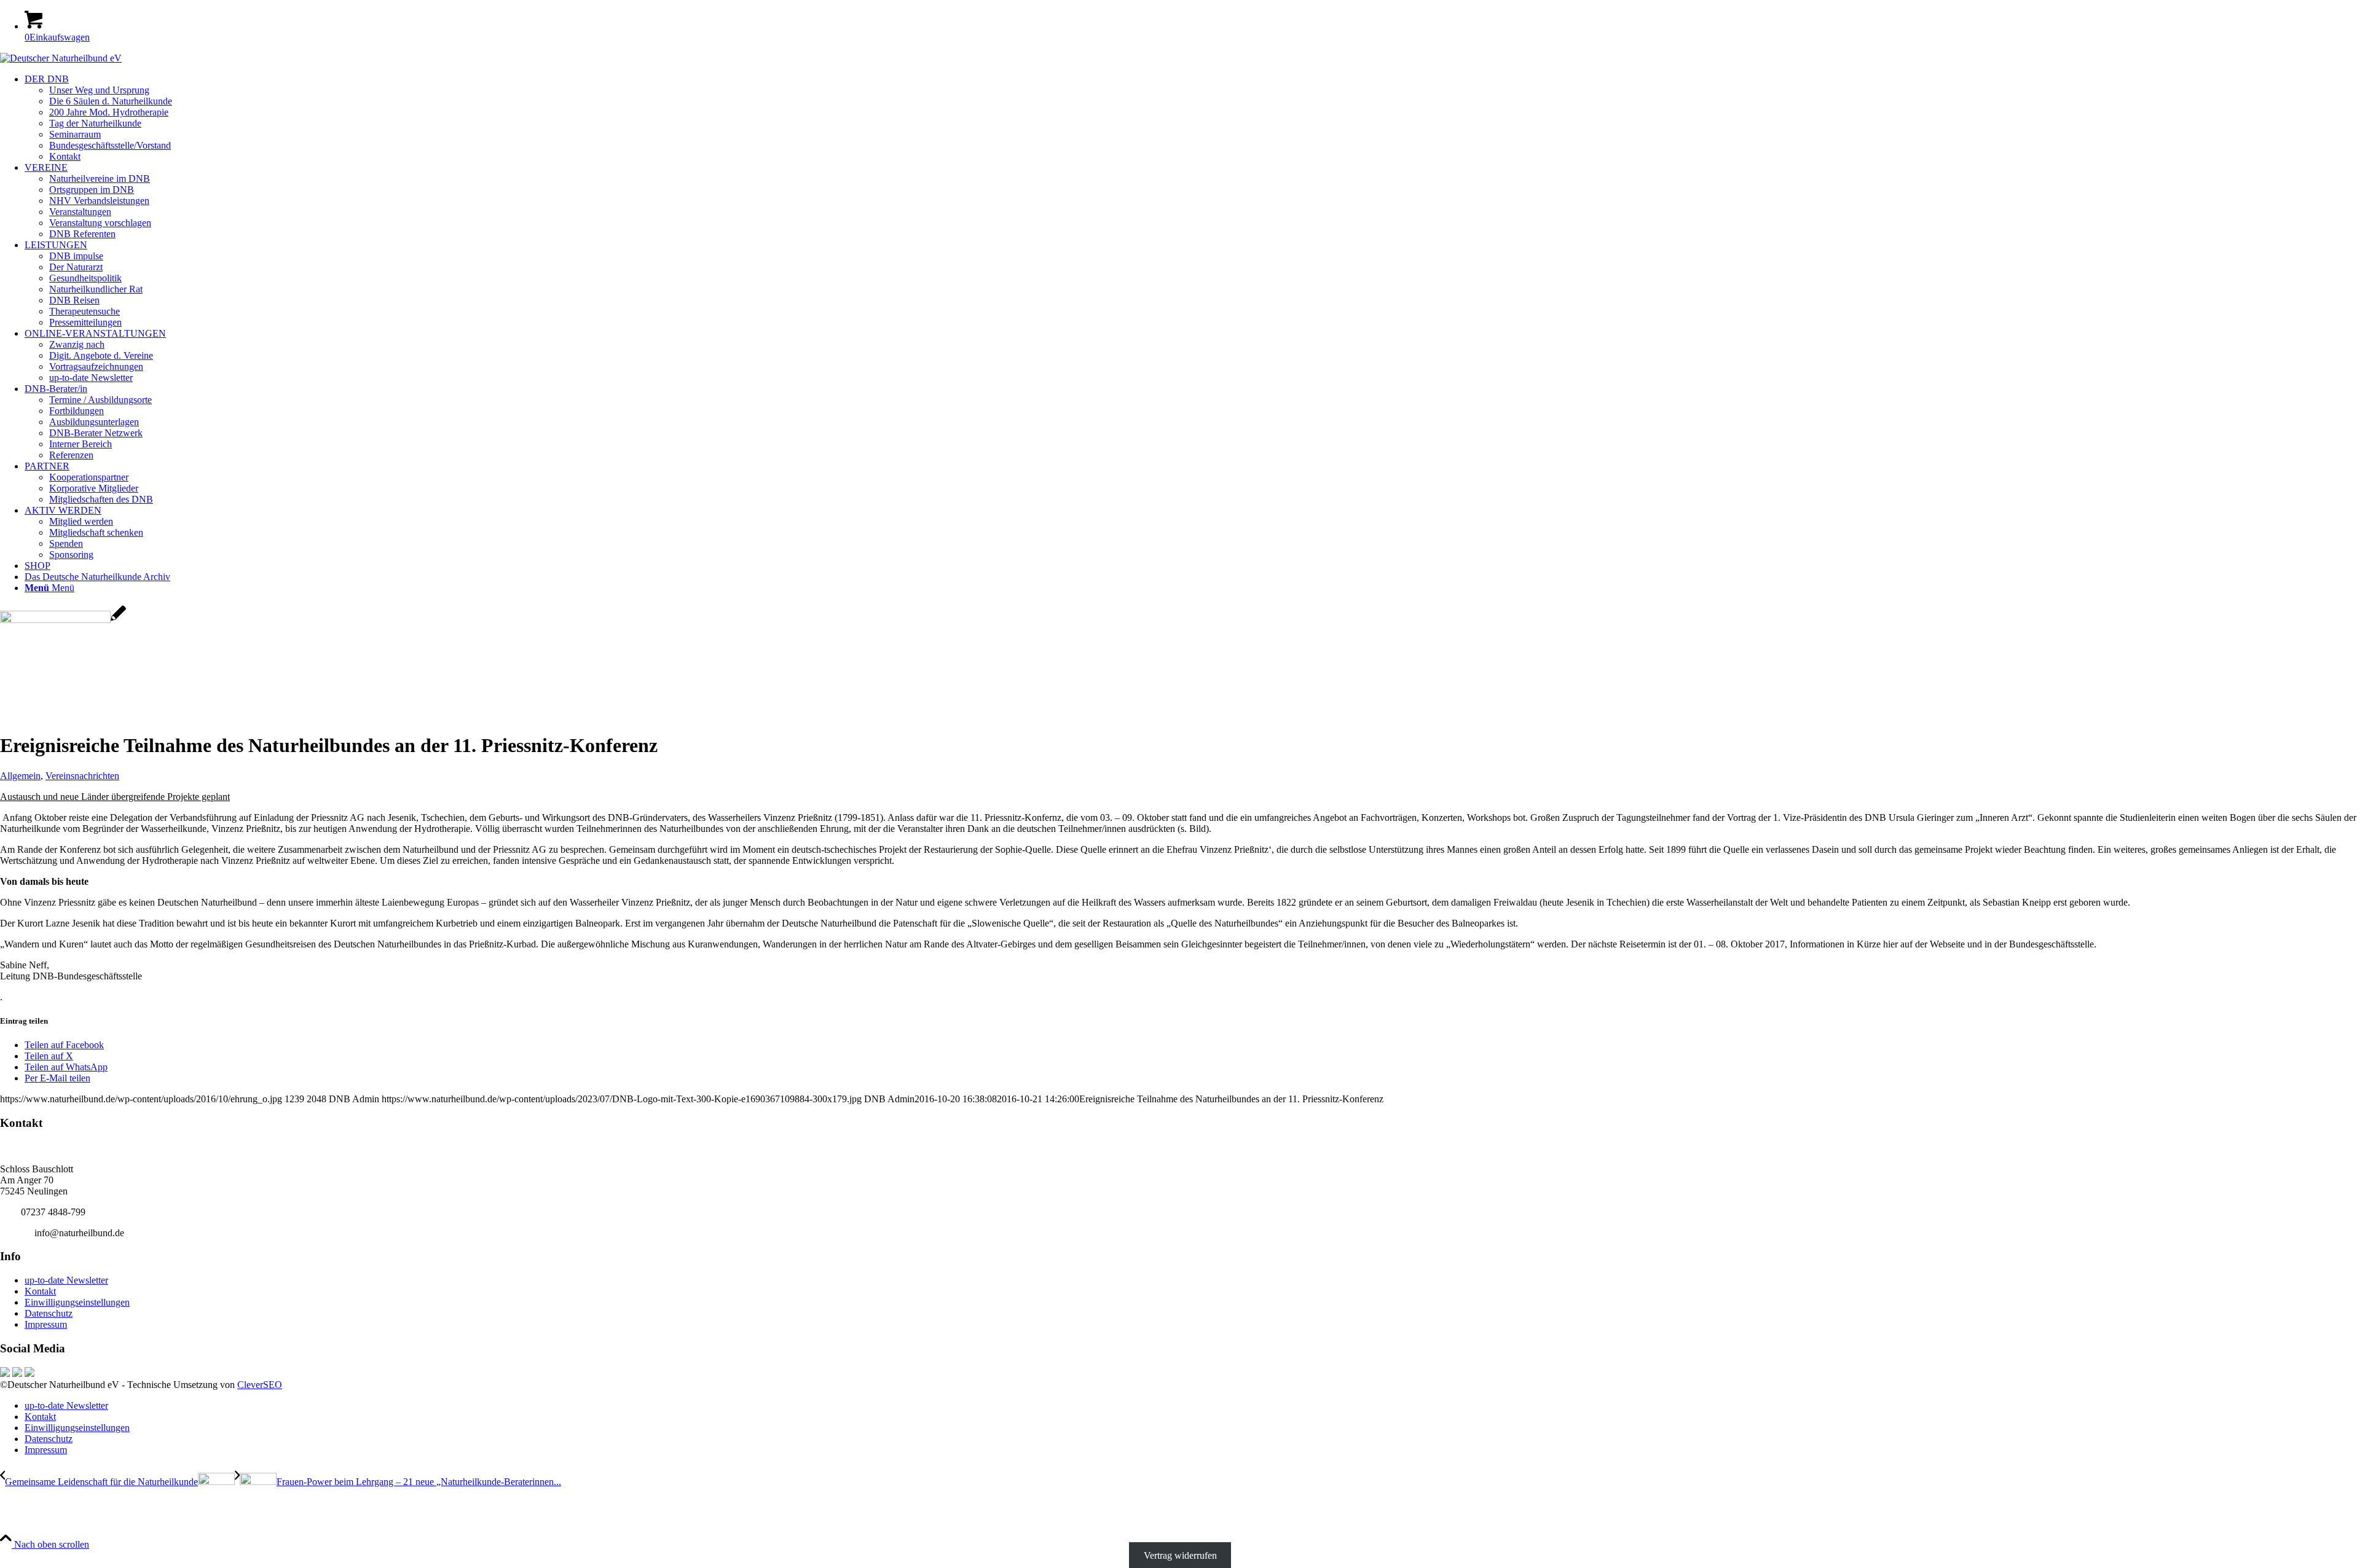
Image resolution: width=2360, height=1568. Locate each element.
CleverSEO (260, 1385)
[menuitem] (1192, 118)
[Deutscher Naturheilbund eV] (61, 58)
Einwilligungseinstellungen (77, 1302)
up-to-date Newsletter (66, 1280)
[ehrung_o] (63, 620)
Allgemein (20, 776)
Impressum (46, 1324)
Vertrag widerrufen (1180, 1555)
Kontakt (40, 1291)
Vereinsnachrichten (82, 776)
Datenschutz (49, 1313)
